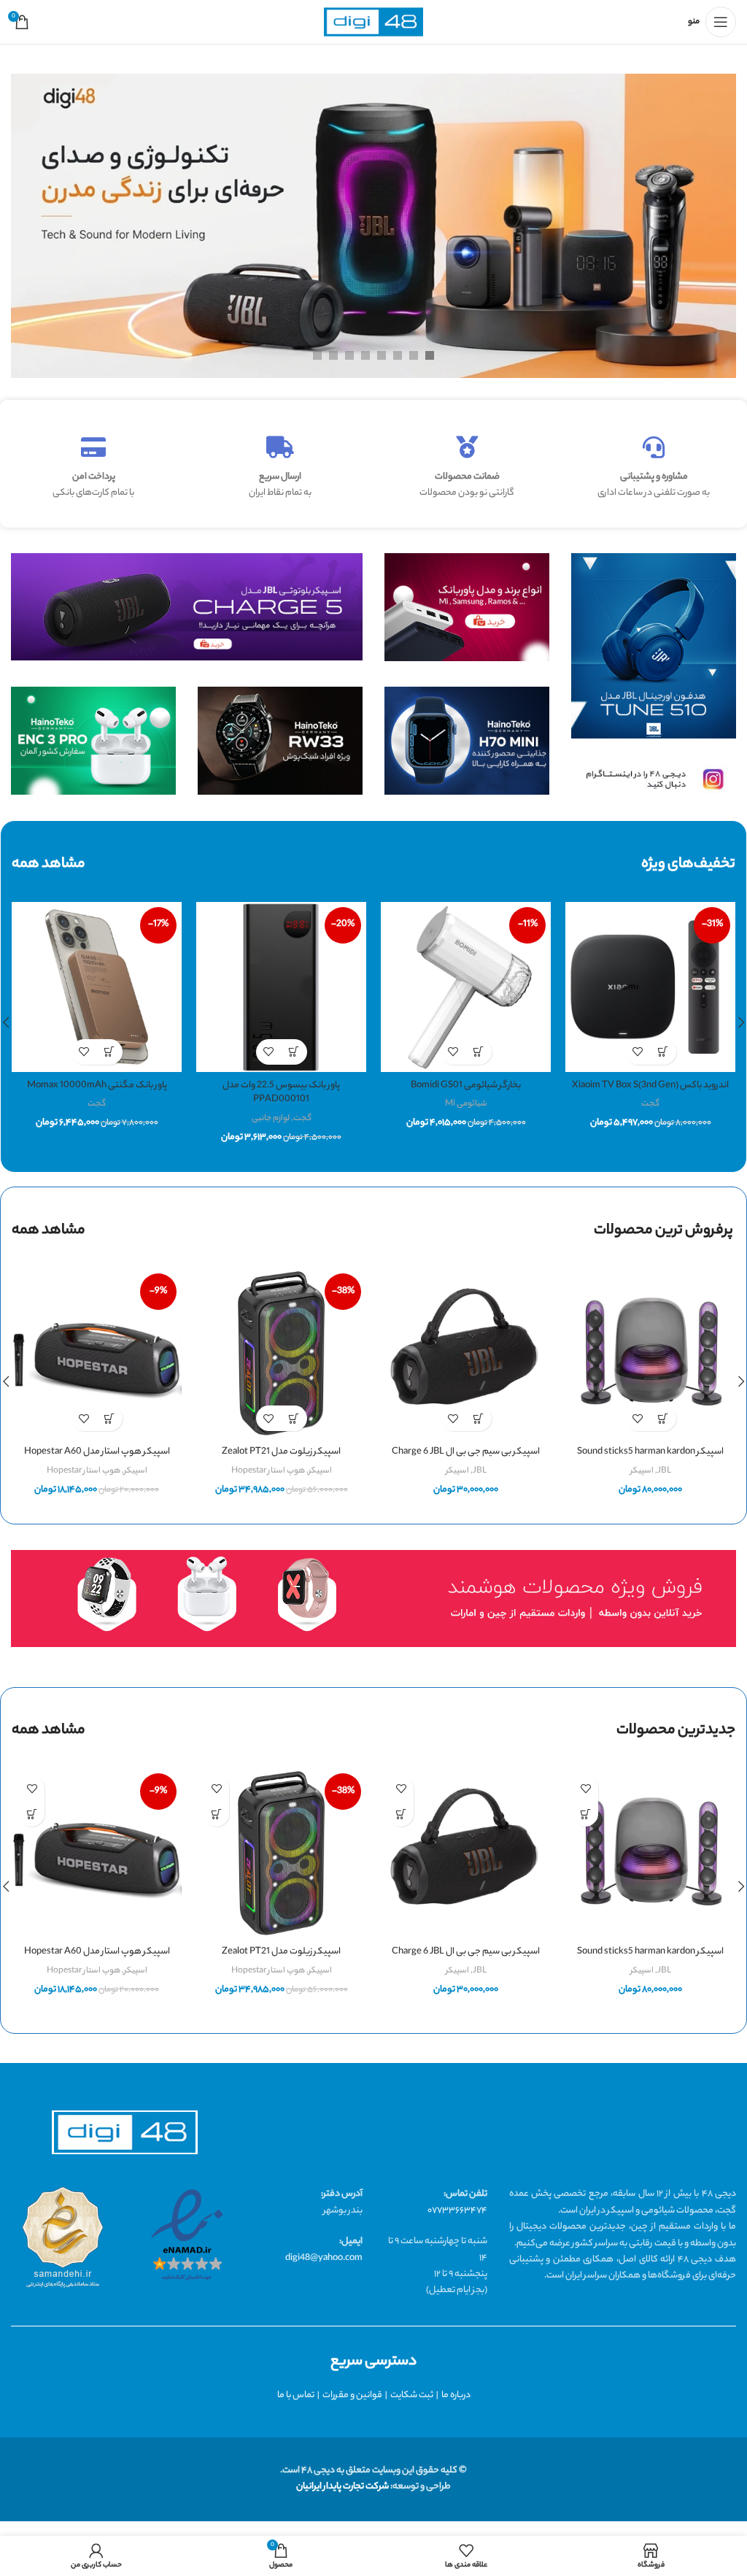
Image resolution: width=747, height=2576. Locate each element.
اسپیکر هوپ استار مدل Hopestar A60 (97, 1452)
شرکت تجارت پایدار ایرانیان (342, 2487)
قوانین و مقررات (352, 2395)
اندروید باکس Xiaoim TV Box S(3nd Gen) (650, 1085)
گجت (650, 1104)
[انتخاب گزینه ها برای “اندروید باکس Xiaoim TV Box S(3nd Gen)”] (663, 1052)
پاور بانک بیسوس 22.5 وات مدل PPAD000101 (281, 1093)
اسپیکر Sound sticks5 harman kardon (650, 1452)
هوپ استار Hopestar (268, 1471)
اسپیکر (642, 1471)
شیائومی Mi (466, 1104)
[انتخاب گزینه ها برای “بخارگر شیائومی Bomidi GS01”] (479, 1052)
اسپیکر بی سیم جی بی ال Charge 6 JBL (466, 1452)
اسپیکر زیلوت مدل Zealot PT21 (281, 1452)
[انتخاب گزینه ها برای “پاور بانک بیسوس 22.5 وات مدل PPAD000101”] (294, 1052)
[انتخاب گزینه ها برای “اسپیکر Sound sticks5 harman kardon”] (663, 1418)
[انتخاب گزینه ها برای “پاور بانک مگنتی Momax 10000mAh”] (110, 1052)
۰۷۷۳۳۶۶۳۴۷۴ (457, 2211)
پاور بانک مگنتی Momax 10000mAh (97, 1085)
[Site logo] (373, 22)
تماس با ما (296, 2395)
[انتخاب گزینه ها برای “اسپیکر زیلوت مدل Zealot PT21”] (294, 1418)
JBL (664, 1471)
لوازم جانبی (271, 1119)
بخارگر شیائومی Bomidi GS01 (466, 1085)
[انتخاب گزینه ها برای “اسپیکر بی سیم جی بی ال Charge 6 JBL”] (479, 1418)
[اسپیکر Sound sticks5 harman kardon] (650, 1353)
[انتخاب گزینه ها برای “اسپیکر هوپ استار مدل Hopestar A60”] (110, 1418)
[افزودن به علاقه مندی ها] (638, 1052)
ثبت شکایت (412, 2395)
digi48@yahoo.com (324, 2258)
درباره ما (456, 2395)
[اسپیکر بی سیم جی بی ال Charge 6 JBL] (466, 1353)
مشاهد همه (49, 1231)
